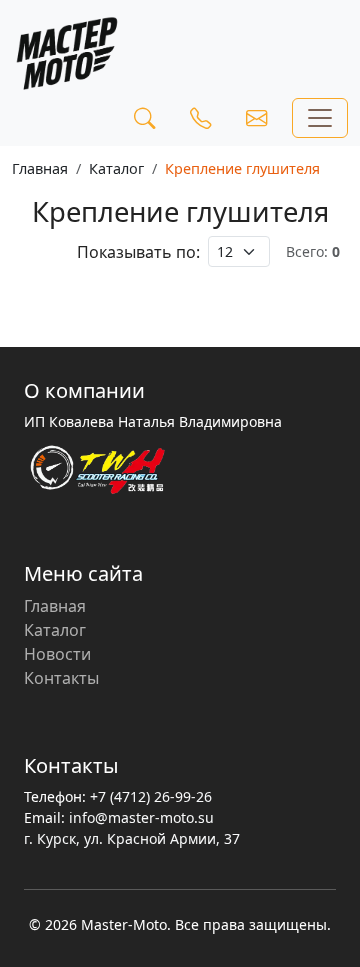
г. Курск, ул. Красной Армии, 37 (132, 838)
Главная (40, 168)
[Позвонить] (200, 118)
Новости (57, 654)
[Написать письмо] (256, 118)
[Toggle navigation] (320, 118)
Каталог (116, 168)
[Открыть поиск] (144, 118)
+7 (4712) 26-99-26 (151, 796)
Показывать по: (138, 252)
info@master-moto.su (141, 817)
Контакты (61, 678)
